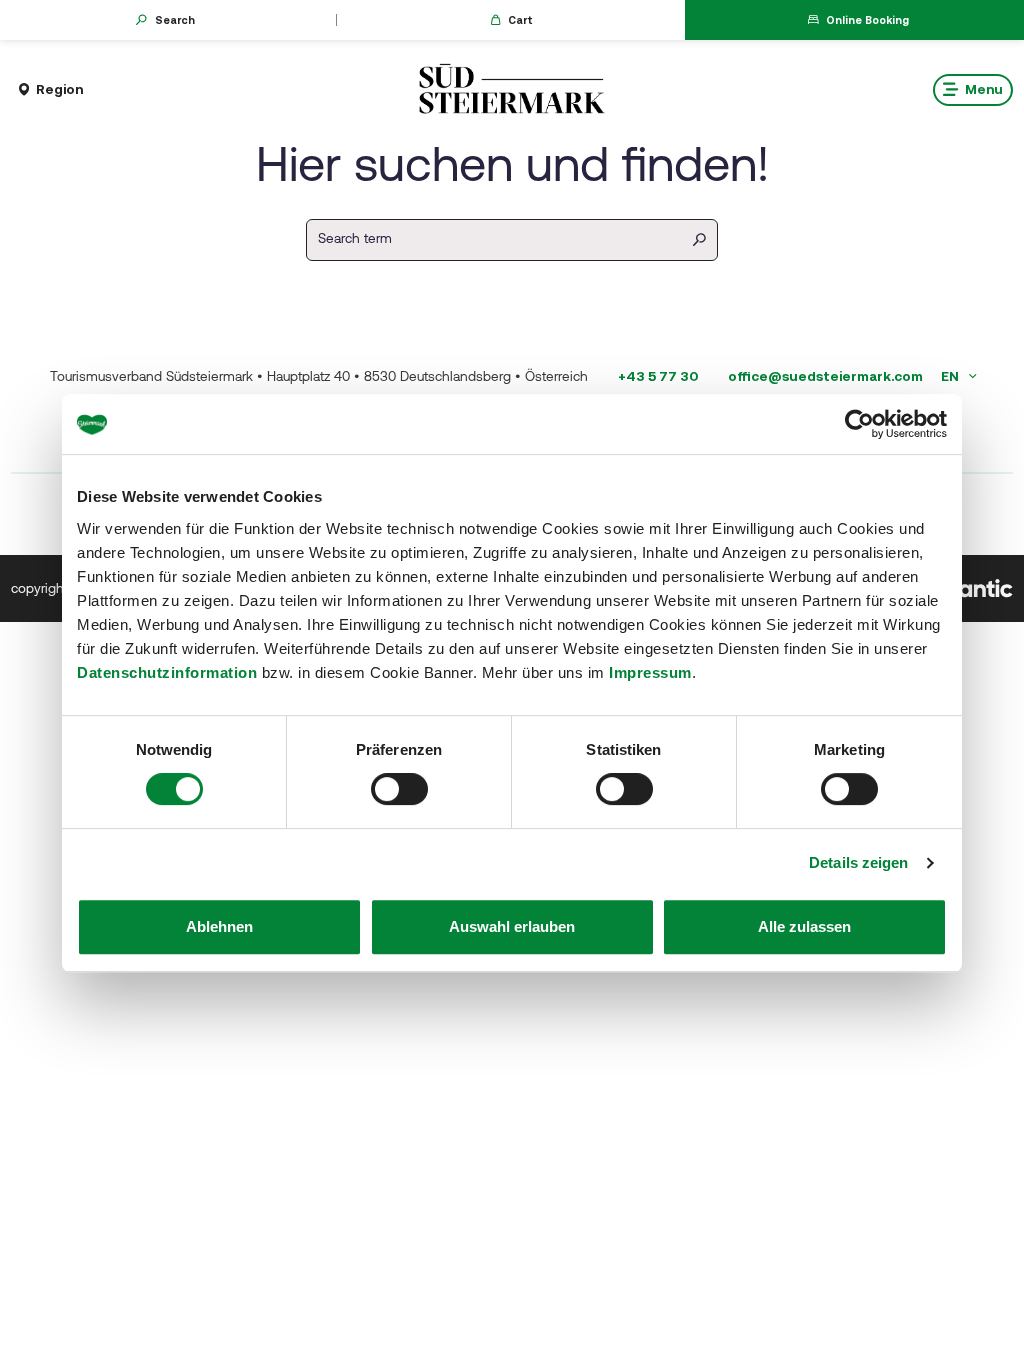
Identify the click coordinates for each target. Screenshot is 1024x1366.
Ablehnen (219, 926)
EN (951, 376)
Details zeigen (858, 862)
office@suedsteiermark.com (825, 376)
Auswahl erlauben (512, 926)
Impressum (650, 672)
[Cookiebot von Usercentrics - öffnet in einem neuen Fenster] (859, 424)
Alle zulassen (804, 926)
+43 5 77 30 (658, 376)
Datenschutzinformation (167, 672)
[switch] (399, 789)
